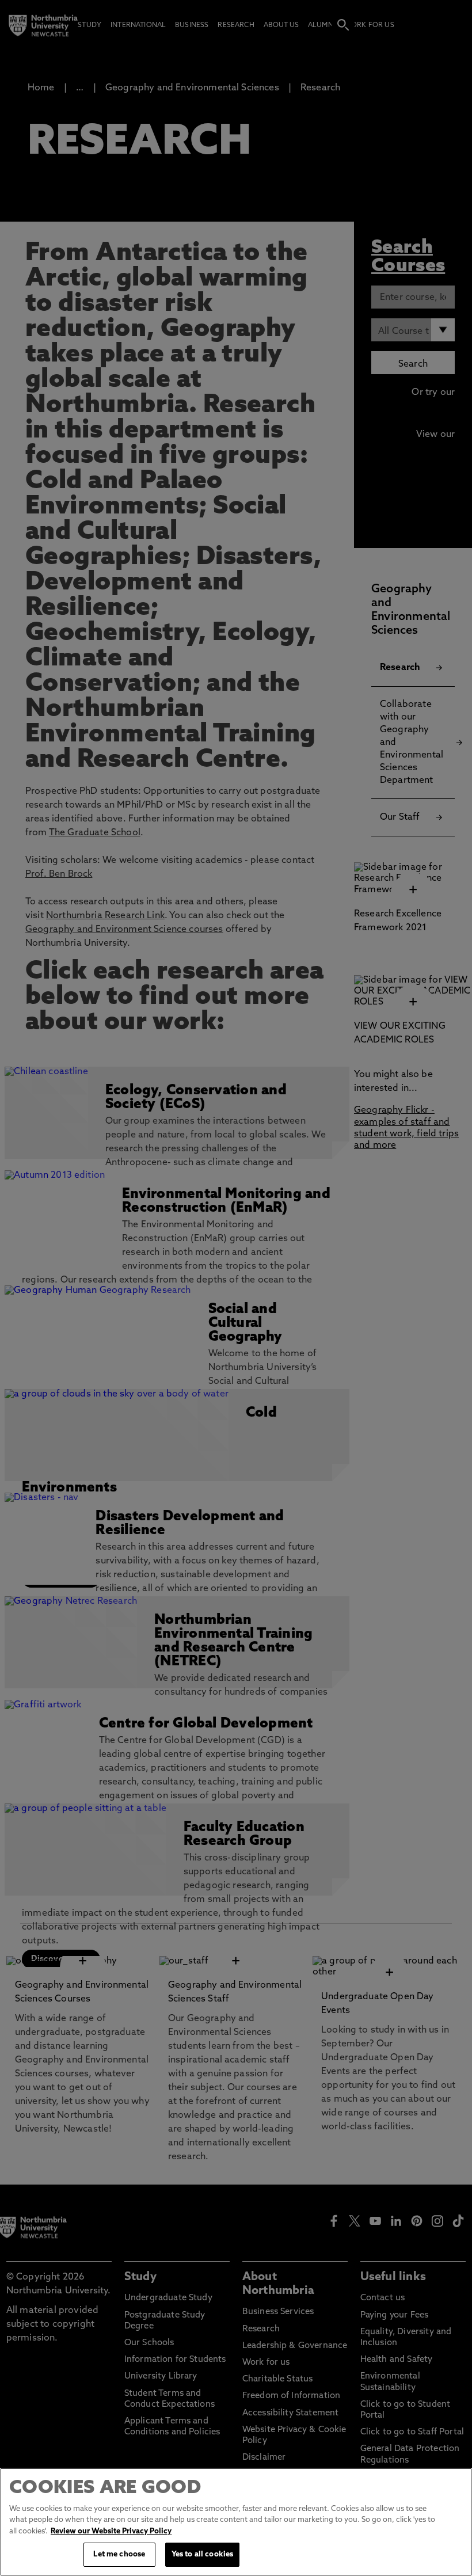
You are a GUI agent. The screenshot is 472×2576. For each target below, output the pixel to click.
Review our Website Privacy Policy (111, 2531)
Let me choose (119, 2554)
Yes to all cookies (202, 2554)
